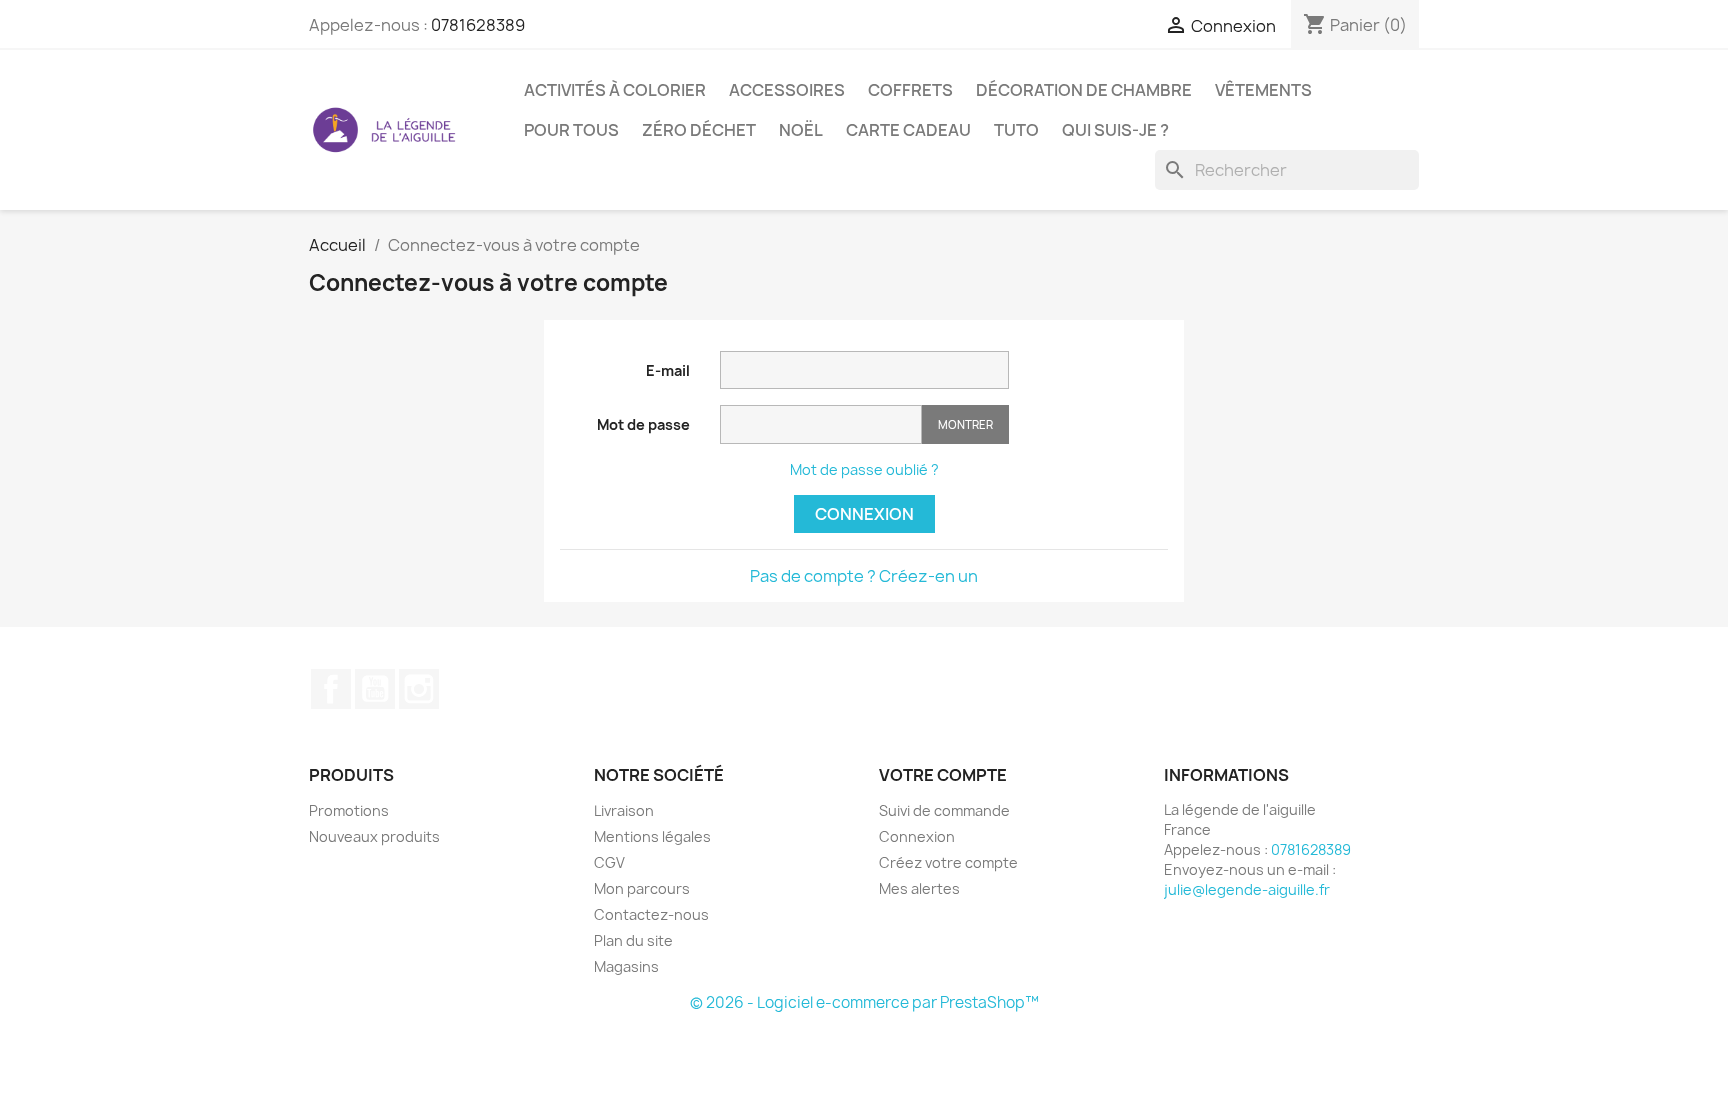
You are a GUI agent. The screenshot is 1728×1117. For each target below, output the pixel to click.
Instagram (419, 689)
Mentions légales (652, 836)
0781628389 (478, 25)
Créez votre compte (948, 862)
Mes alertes (919, 888)
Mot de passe (643, 424)
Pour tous (571, 130)
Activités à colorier (615, 90)
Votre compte (943, 775)
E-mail (668, 370)
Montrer (965, 424)
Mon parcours (642, 888)
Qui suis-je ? (1115, 130)
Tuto (1016, 130)
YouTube (375, 689)
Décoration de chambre (1084, 90)
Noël (801, 130)
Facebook (331, 689)
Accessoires (787, 90)
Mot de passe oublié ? (864, 469)
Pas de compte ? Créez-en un (864, 576)
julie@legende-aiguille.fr (1247, 889)
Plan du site (633, 940)
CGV (609, 862)
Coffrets (910, 90)
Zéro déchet (699, 130)
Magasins (626, 966)
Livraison (624, 810)
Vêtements (1263, 90)
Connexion (864, 514)
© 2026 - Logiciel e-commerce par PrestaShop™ (864, 1002)
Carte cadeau (908, 130)
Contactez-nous (651, 914)
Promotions (349, 810)
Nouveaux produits (374, 836)
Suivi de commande (944, 810)
